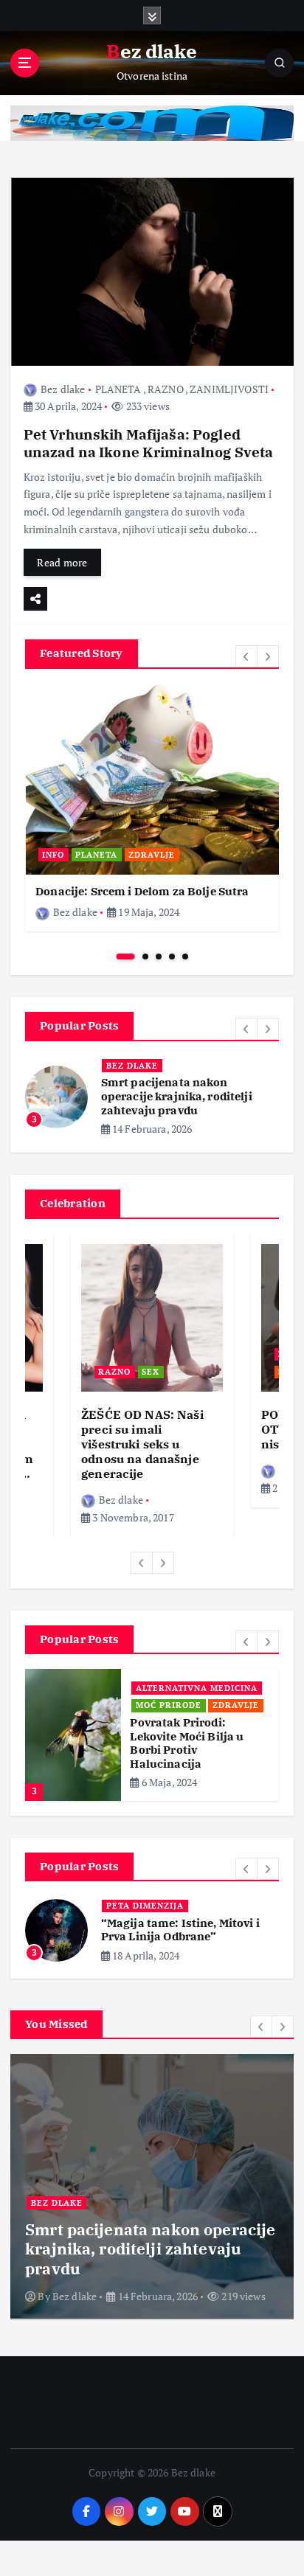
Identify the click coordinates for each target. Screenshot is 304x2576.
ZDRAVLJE (152, 855)
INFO (53, 855)
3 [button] (159, 957)
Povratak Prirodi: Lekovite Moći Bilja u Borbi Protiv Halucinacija (187, 1743)
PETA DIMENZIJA (145, 1906)
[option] (152, 808)
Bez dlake (63, 389)
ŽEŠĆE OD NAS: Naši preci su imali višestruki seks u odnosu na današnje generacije (142, 1444)
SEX (151, 1372)
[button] (246, 656)
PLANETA (118, 389)
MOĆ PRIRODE (169, 1705)
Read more (62, 562)
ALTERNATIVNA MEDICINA (197, 1688)
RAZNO (166, 389)
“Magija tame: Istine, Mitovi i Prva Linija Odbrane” (180, 1930)
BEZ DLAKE (132, 1066)
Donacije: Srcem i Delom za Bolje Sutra (142, 891)
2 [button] (145, 957)
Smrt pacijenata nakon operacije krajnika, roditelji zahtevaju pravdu (177, 1096)
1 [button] (126, 957)
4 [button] (172, 957)
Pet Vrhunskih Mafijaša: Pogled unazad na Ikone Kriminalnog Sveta (149, 443)
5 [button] (185, 957)
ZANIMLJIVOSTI (229, 389)
